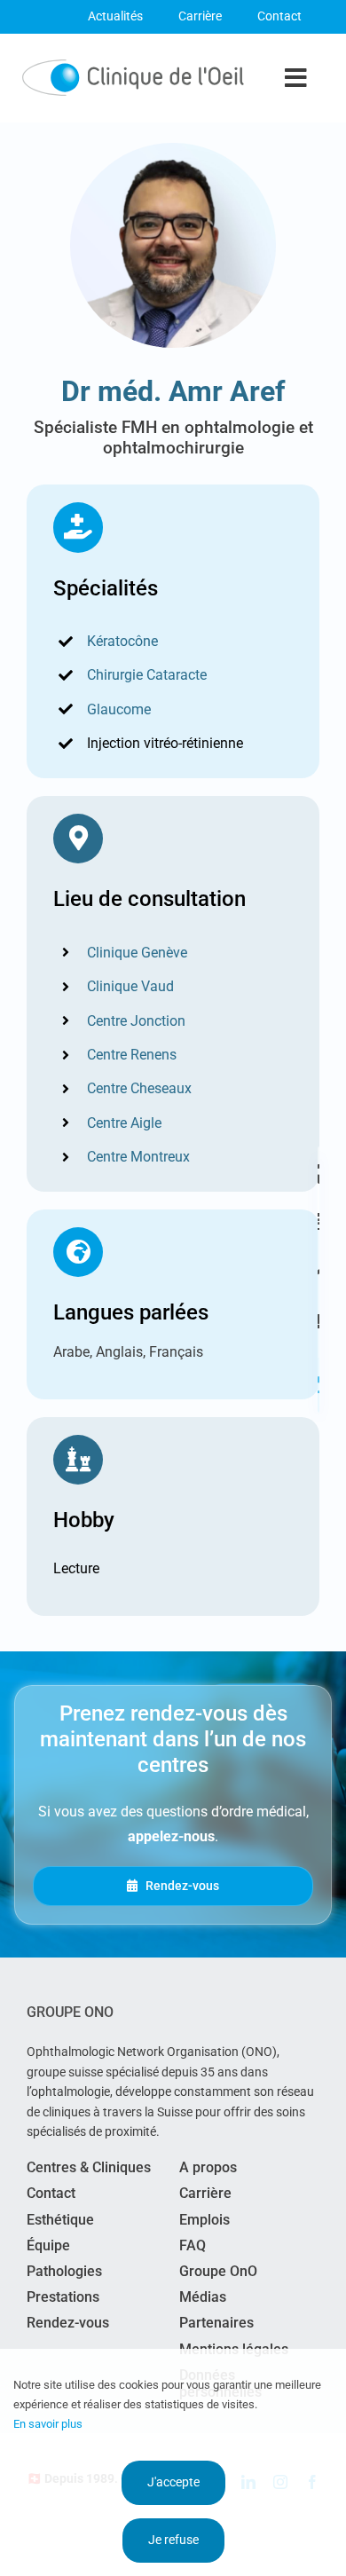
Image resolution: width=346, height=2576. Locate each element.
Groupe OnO (70, 2012)
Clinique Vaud (130, 986)
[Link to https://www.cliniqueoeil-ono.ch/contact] (318, 1321)
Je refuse (173, 2540)
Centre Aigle (124, 1123)
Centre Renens (132, 1055)
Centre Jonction (136, 1021)
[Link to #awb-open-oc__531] (318, 1266)
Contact (279, 16)
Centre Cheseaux (139, 1088)
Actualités (115, 16)
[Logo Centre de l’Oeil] (133, 66)
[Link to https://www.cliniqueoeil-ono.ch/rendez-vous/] (319, 1220)
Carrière (200, 16)
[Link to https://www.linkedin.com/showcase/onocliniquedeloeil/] (318, 1385)
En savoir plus (48, 2424)
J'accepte (173, 2482)
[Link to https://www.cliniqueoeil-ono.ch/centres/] (319, 1174)
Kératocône (122, 641)
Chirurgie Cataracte (147, 675)
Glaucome (119, 709)
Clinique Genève (137, 953)
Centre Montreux (138, 1157)
